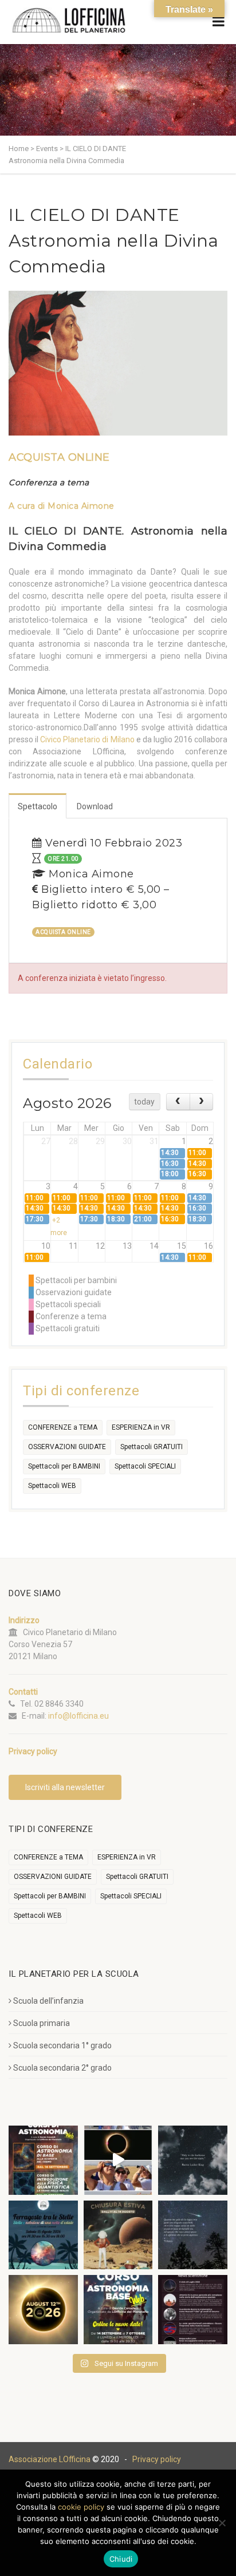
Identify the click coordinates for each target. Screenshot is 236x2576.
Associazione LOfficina (50, 2459)
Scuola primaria (42, 2023)
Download (95, 806)
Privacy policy (157, 2459)
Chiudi (121, 2559)
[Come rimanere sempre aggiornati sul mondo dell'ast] (193, 2310)
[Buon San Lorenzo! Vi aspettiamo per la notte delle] (193, 2235)
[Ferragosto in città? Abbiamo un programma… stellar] (43, 2235)
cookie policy (81, 2507)
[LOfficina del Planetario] (69, 20)
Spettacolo (38, 806)
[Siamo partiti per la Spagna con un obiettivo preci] (118, 2160)
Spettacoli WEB (52, 1486)
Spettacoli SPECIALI (145, 1466)
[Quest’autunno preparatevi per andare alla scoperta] (43, 2160)
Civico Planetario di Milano (87, 739)
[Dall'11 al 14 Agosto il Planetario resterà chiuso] (118, 2235)
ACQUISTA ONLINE (59, 457)
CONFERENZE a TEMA (63, 1427)
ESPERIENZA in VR (141, 1427)
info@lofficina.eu (78, 1716)
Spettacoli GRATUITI (152, 1447)
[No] (222, 2523)
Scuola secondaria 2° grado (62, 2068)
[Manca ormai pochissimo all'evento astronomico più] (43, 2310)
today (144, 1102)
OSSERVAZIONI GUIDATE (67, 1447)
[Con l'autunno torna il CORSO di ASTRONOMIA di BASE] (118, 2310)
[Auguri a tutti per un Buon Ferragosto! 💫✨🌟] (193, 2160)
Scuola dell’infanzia (48, 2001)
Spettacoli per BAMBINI (64, 1466)
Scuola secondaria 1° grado (62, 2045)
